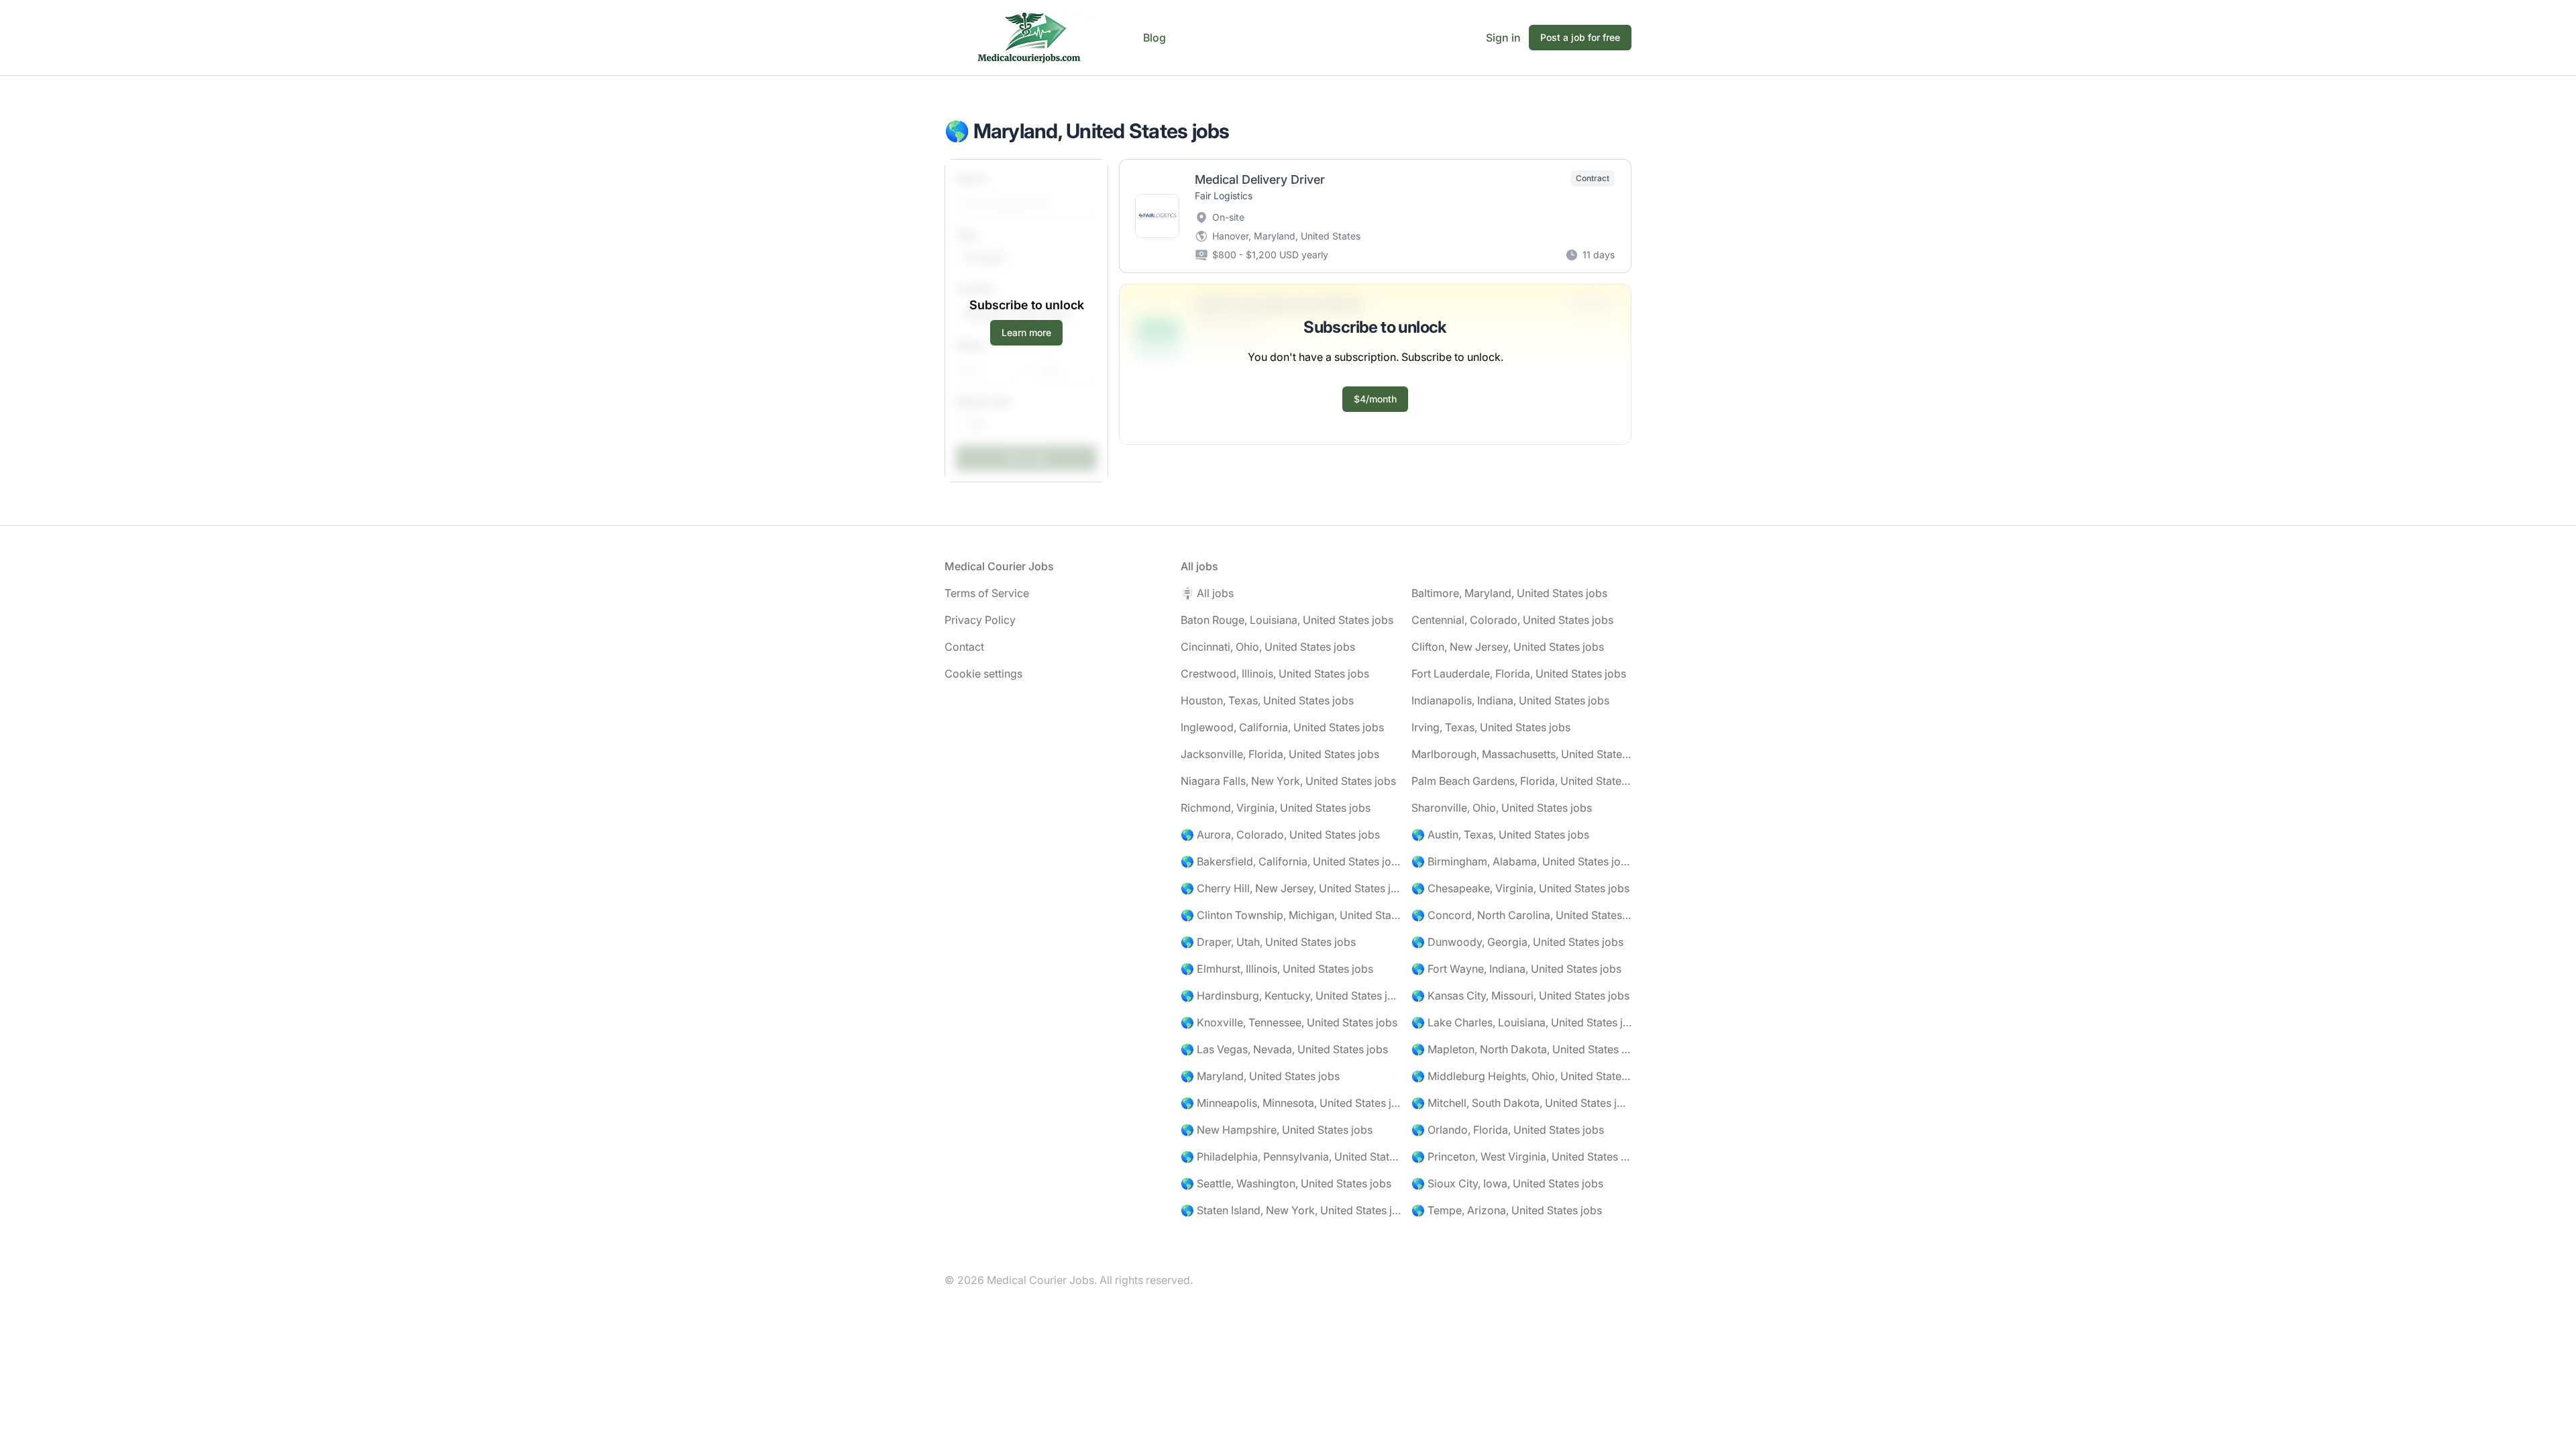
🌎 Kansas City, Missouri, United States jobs (1520, 996)
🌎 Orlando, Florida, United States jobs (1508, 1130)
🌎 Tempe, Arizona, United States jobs (1507, 1210)
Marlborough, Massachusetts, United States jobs (1521, 754)
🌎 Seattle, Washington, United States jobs (1286, 1183)
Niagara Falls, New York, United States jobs (1288, 781)
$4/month (1375, 399)
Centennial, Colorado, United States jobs (1512, 620)
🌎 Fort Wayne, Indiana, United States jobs (1516, 969)
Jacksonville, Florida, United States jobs (1280, 754)
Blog (1155, 38)
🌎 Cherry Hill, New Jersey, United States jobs (1291, 888)
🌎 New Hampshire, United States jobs (1277, 1130)
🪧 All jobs (1207, 593)
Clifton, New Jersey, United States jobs (1508, 647)
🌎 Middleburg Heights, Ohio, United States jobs (1521, 1076)
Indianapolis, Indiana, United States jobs (1510, 700)
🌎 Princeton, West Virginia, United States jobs (1521, 1157)
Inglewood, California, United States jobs (1282, 727)
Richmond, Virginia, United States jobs (1276, 808)
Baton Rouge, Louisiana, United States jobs (1287, 620)
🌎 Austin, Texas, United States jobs (1500, 835)
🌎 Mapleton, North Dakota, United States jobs (1521, 1049)
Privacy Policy (980, 620)
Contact (964, 647)
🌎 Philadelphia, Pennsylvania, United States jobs (1291, 1157)
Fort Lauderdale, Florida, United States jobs (1519, 674)
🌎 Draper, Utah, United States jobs (1268, 942)
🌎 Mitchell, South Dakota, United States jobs (1521, 1103)
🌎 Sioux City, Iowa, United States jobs (1507, 1183)
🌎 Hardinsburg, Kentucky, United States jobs (1291, 996)
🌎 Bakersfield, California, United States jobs (1291, 861)
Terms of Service (987, 593)
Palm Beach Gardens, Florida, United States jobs (1521, 781)
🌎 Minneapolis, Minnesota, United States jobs (1291, 1103)
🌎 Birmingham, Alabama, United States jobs (1521, 861)
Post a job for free (1580, 37)
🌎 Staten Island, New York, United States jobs (1291, 1210)
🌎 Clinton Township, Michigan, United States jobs (1291, 915)
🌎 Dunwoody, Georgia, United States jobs (1517, 942)
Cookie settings (983, 674)
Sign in (1503, 38)
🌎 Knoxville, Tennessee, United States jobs (1289, 1022)
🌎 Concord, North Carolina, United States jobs (1521, 915)
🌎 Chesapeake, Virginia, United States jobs (1520, 888)
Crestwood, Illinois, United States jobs (1275, 674)
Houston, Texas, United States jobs (1267, 700)
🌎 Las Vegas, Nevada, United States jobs (1284, 1049)
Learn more (1026, 332)
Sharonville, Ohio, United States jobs (1502, 808)
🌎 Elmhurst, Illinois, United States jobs (1277, 969)
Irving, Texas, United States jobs (1491, 727)
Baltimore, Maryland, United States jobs (1509, 593)
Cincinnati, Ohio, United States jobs (1268, 647)
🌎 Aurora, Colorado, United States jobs (1280, 835)
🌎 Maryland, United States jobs (1260, 1076)
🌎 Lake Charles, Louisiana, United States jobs (1521, 1022)
